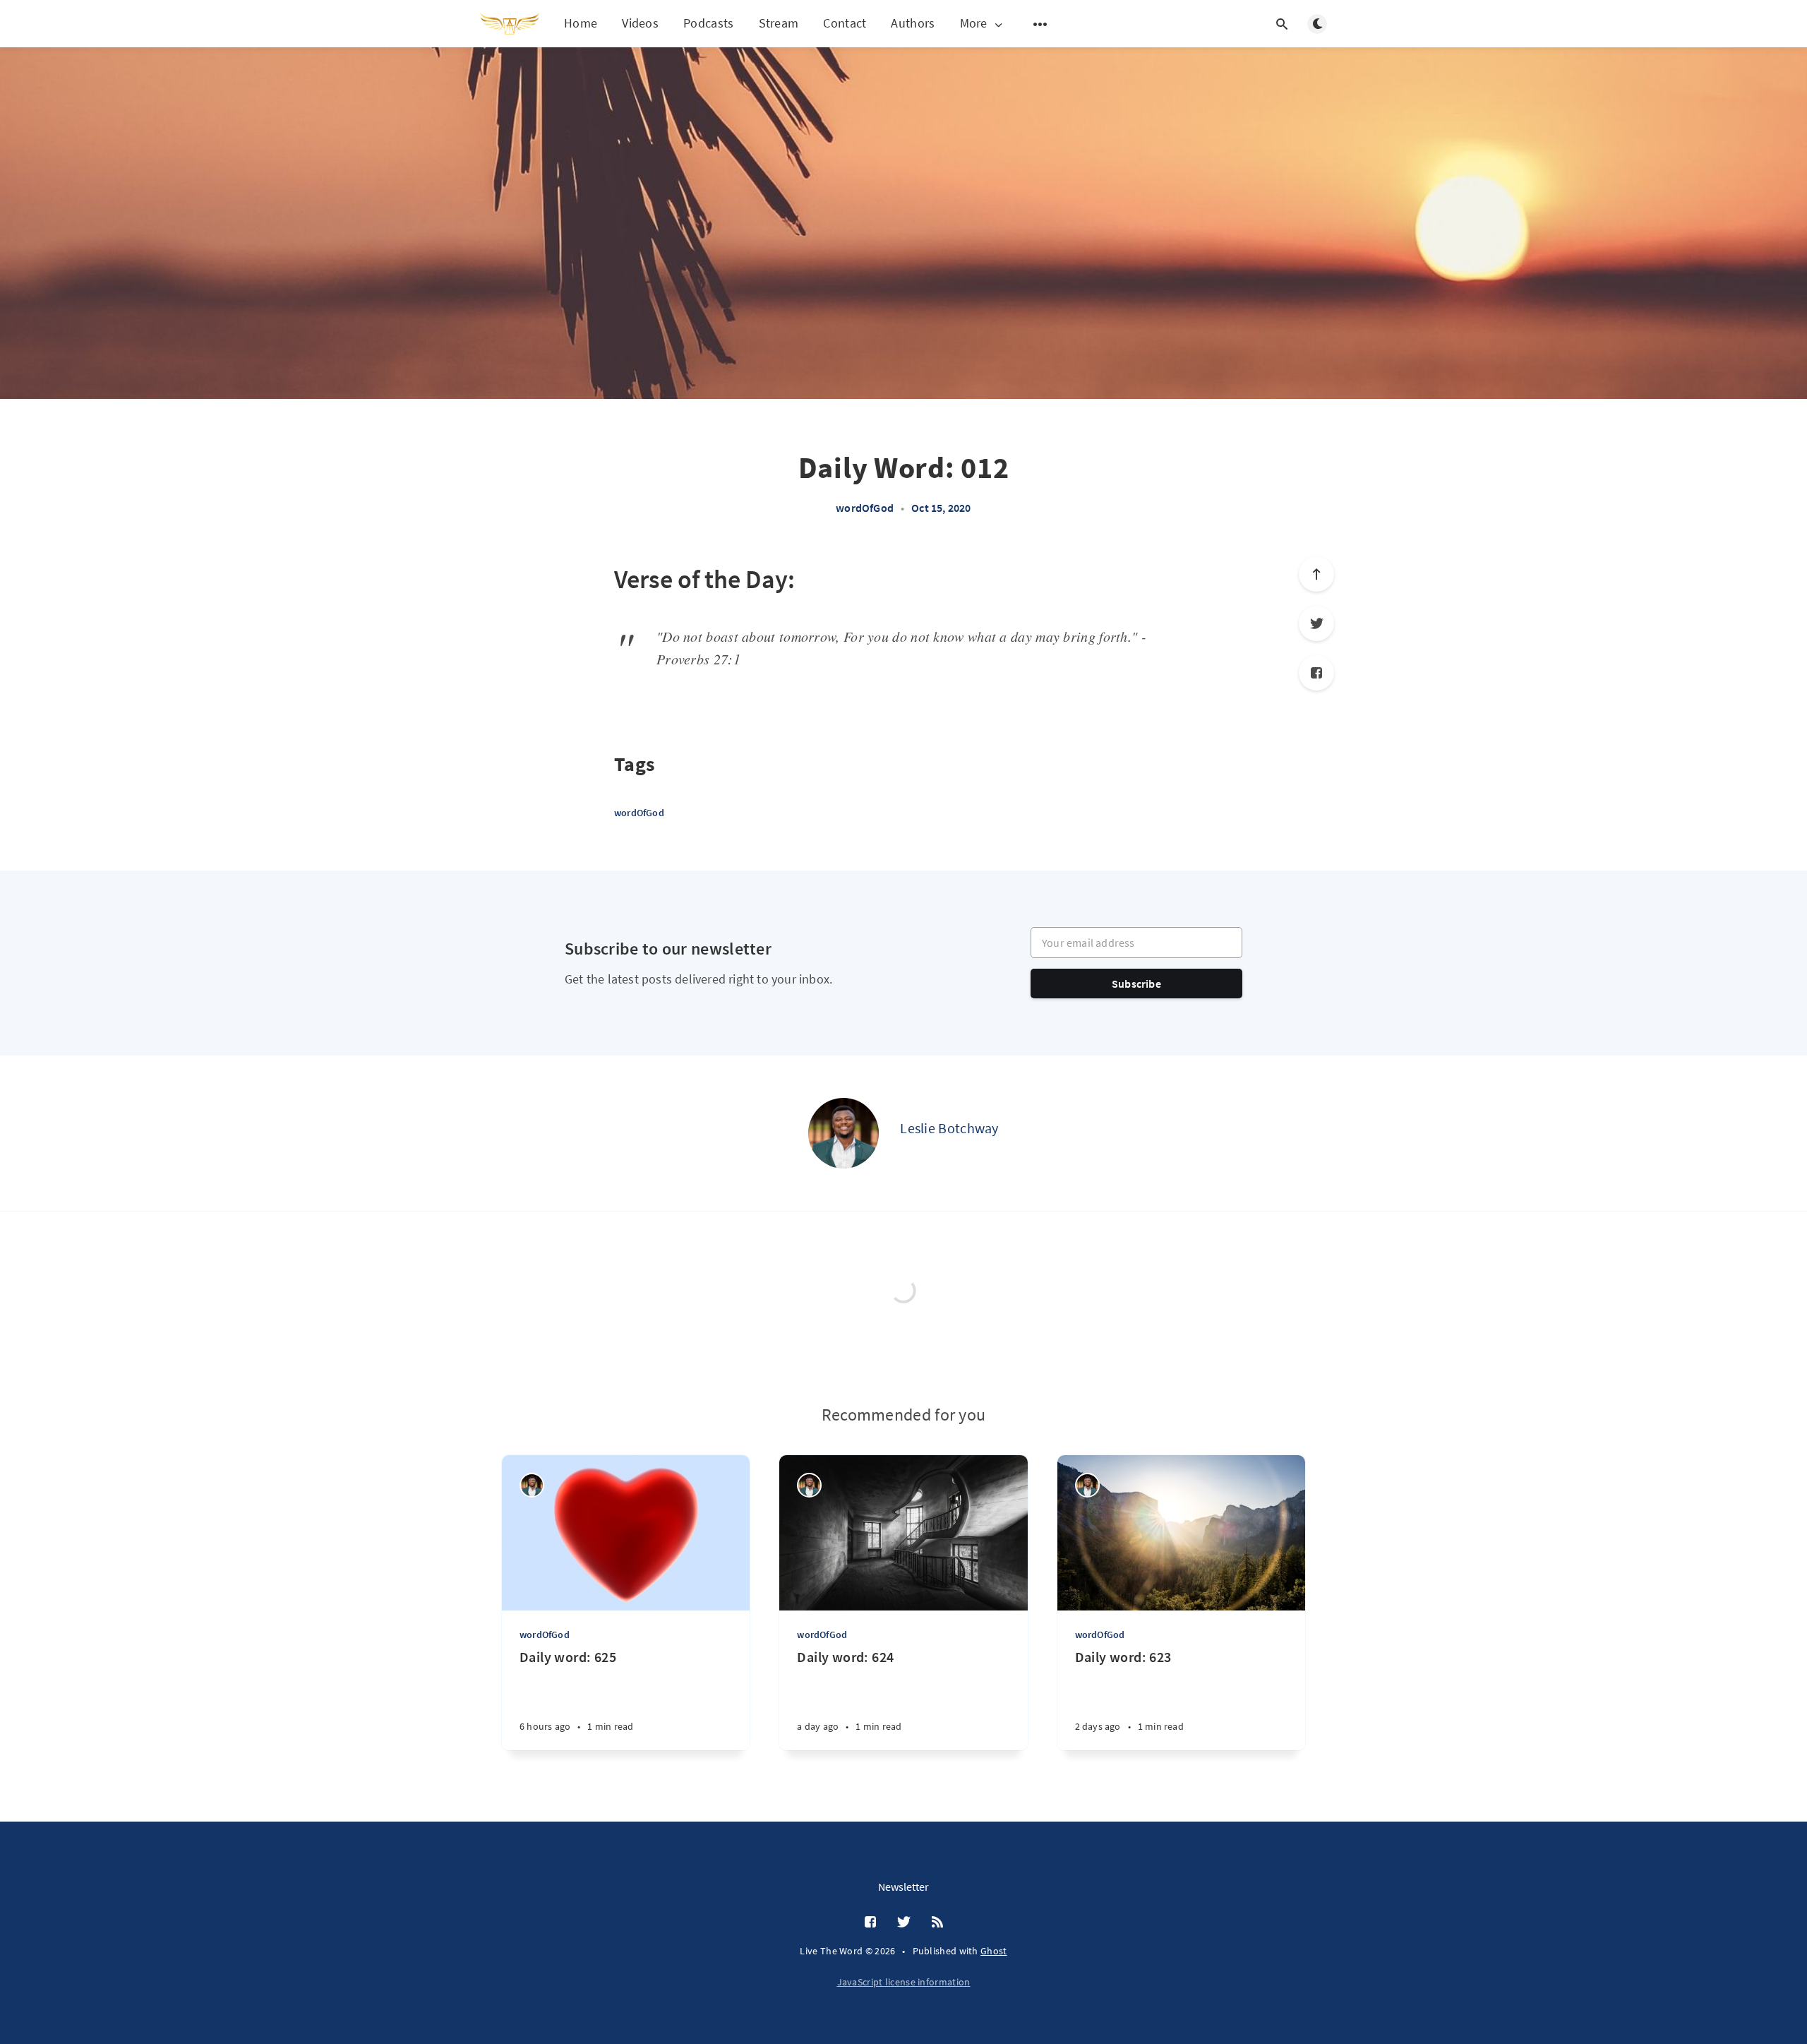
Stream (779, 23)
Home (581, 23)
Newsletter (903, 1887)
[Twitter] (1316, 623)
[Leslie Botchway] (844, 1133)
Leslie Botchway (949, 1128)
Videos (640, 23)
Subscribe (1136, 984)
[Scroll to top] (1316, 574)
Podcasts (708, 23)
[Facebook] (1316, 673)
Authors (913, 23)
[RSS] (937, 1923)
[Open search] (1282, 24)
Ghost (994, 1951)
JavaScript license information (904, 1982)
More (974, 24)
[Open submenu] (1040, 24)
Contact (845, 23)
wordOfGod (865, 508)
